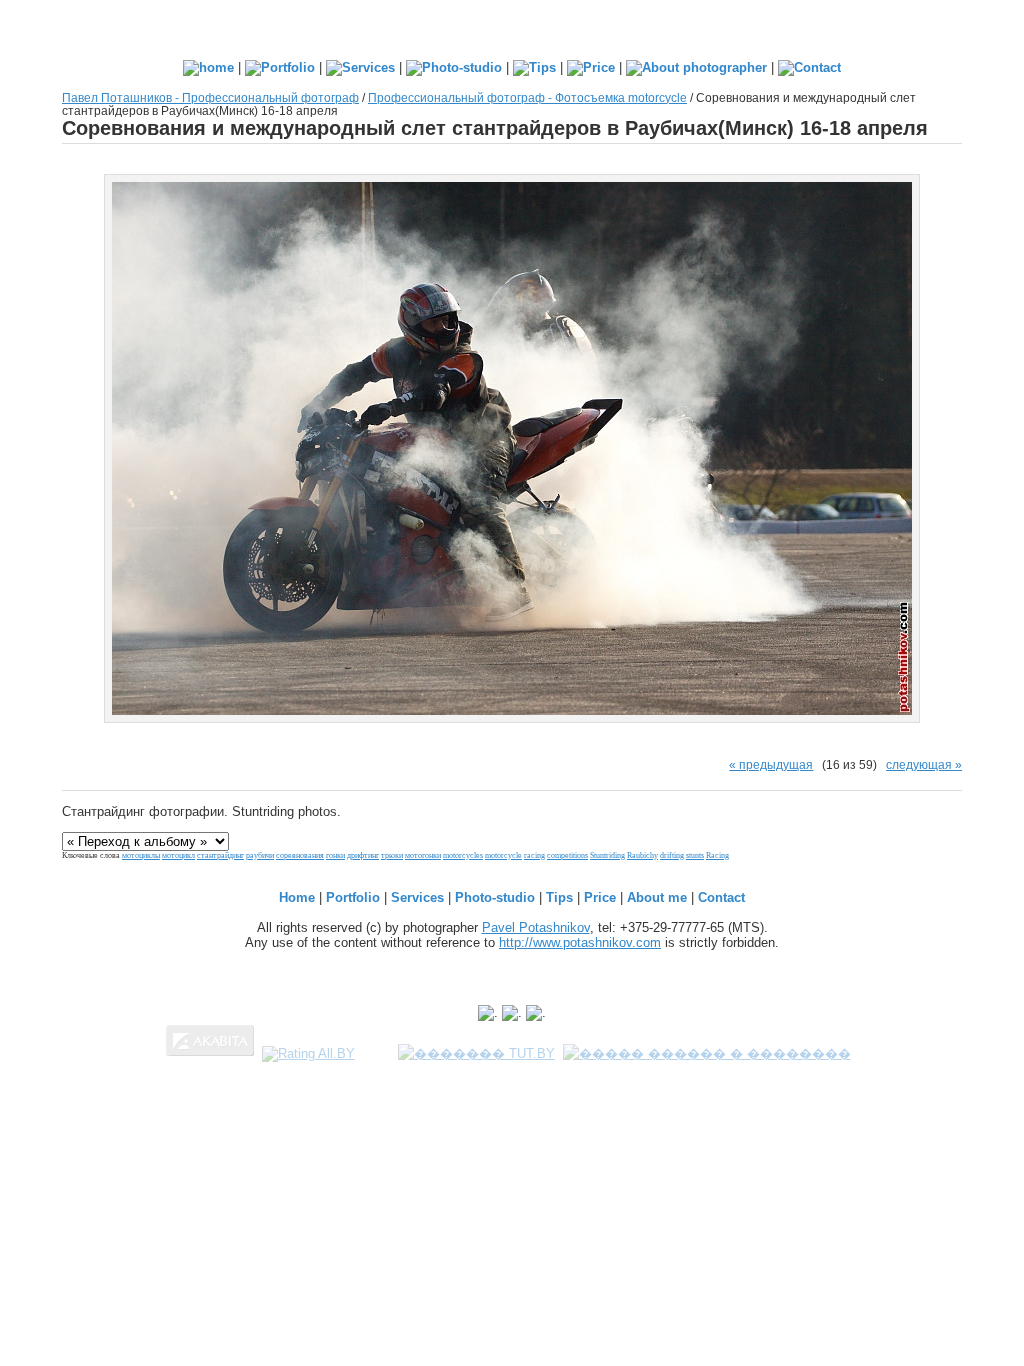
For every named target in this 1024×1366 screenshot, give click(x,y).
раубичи (260, 855)
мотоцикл (178, 855)
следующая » (924, 764)
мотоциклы (141, 855)
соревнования (300, 855)
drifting (672, 855)
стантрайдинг (220, 855)
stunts (695, 855)
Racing (717, 855)
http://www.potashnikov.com (580, 942)
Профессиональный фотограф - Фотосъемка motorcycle (527, 97)
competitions (567, 855)
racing (534, 855)
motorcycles (463, 855)
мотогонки (423, 855)
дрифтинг (363, 855)
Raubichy (642, 855)
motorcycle (503, 855)
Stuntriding (607, 855)
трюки (392, 855)
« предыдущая (771, 764)
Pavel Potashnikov (536, 927)
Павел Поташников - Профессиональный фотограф (210, 97)
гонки (335, 855)
